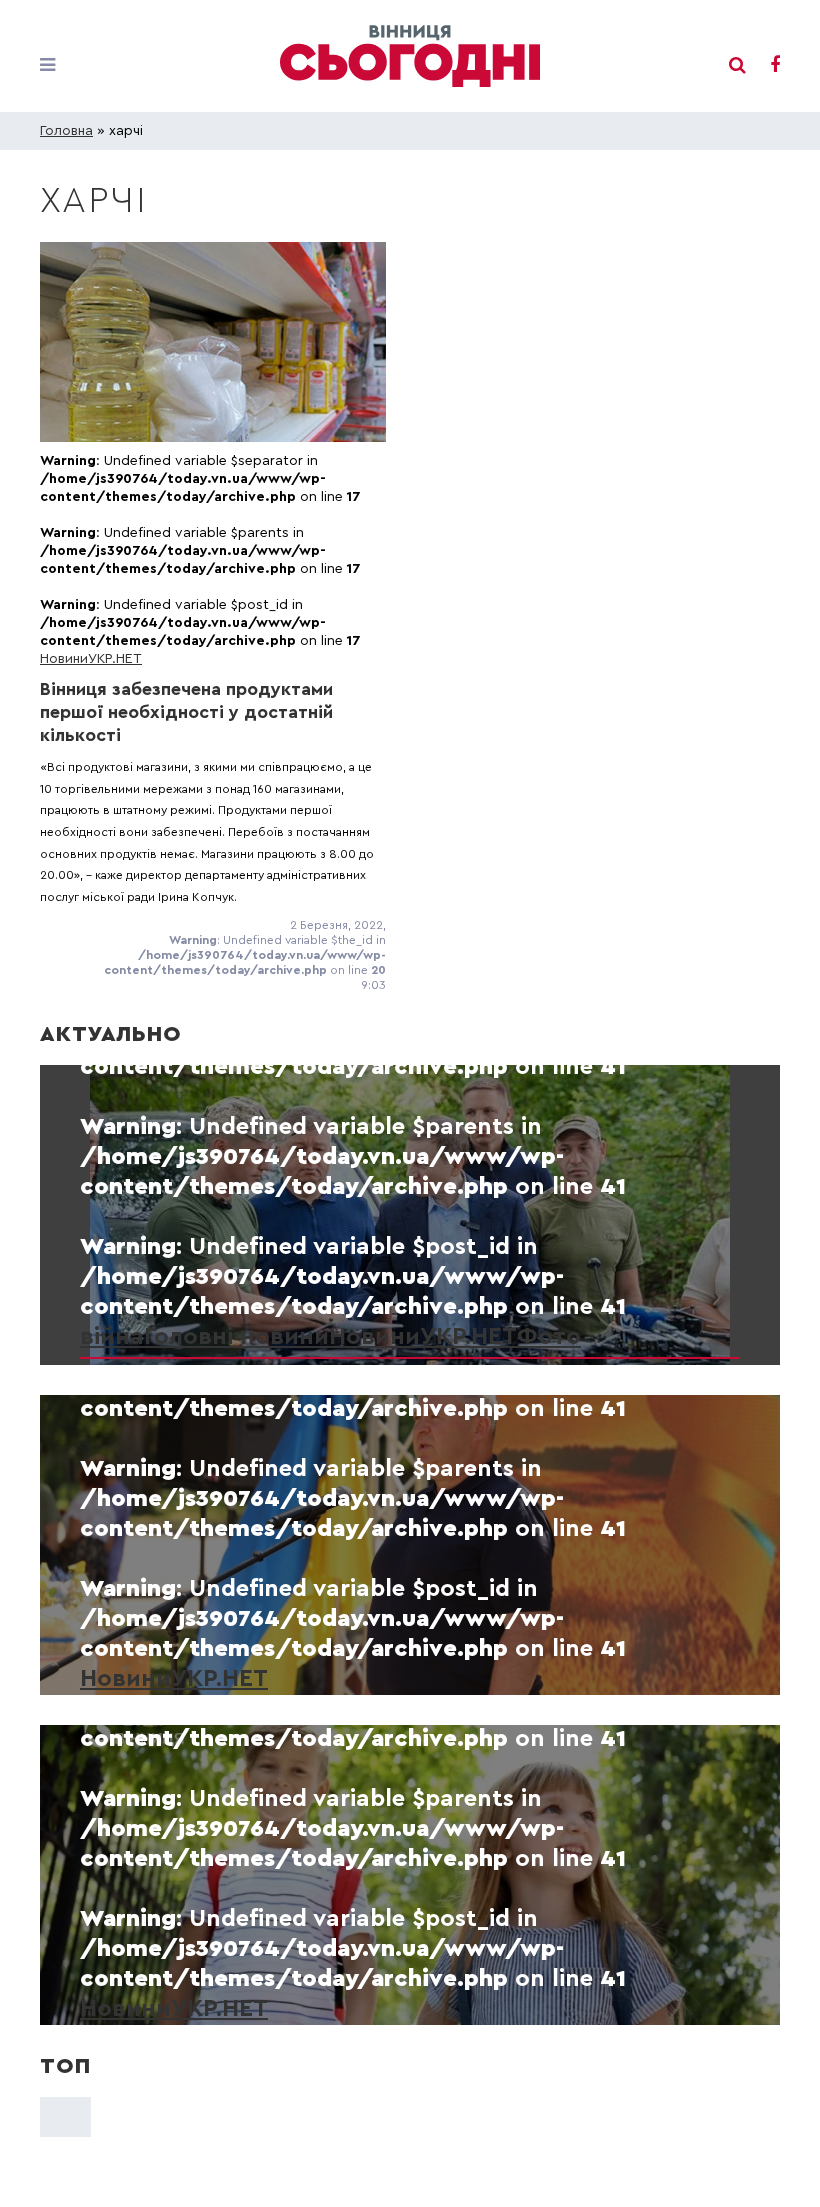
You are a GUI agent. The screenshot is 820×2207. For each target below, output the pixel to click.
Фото (549, 1337)
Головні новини (236, 1337)
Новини (64, 659)
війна (112, 1337)
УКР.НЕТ (115, 659)
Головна (66, 131)
